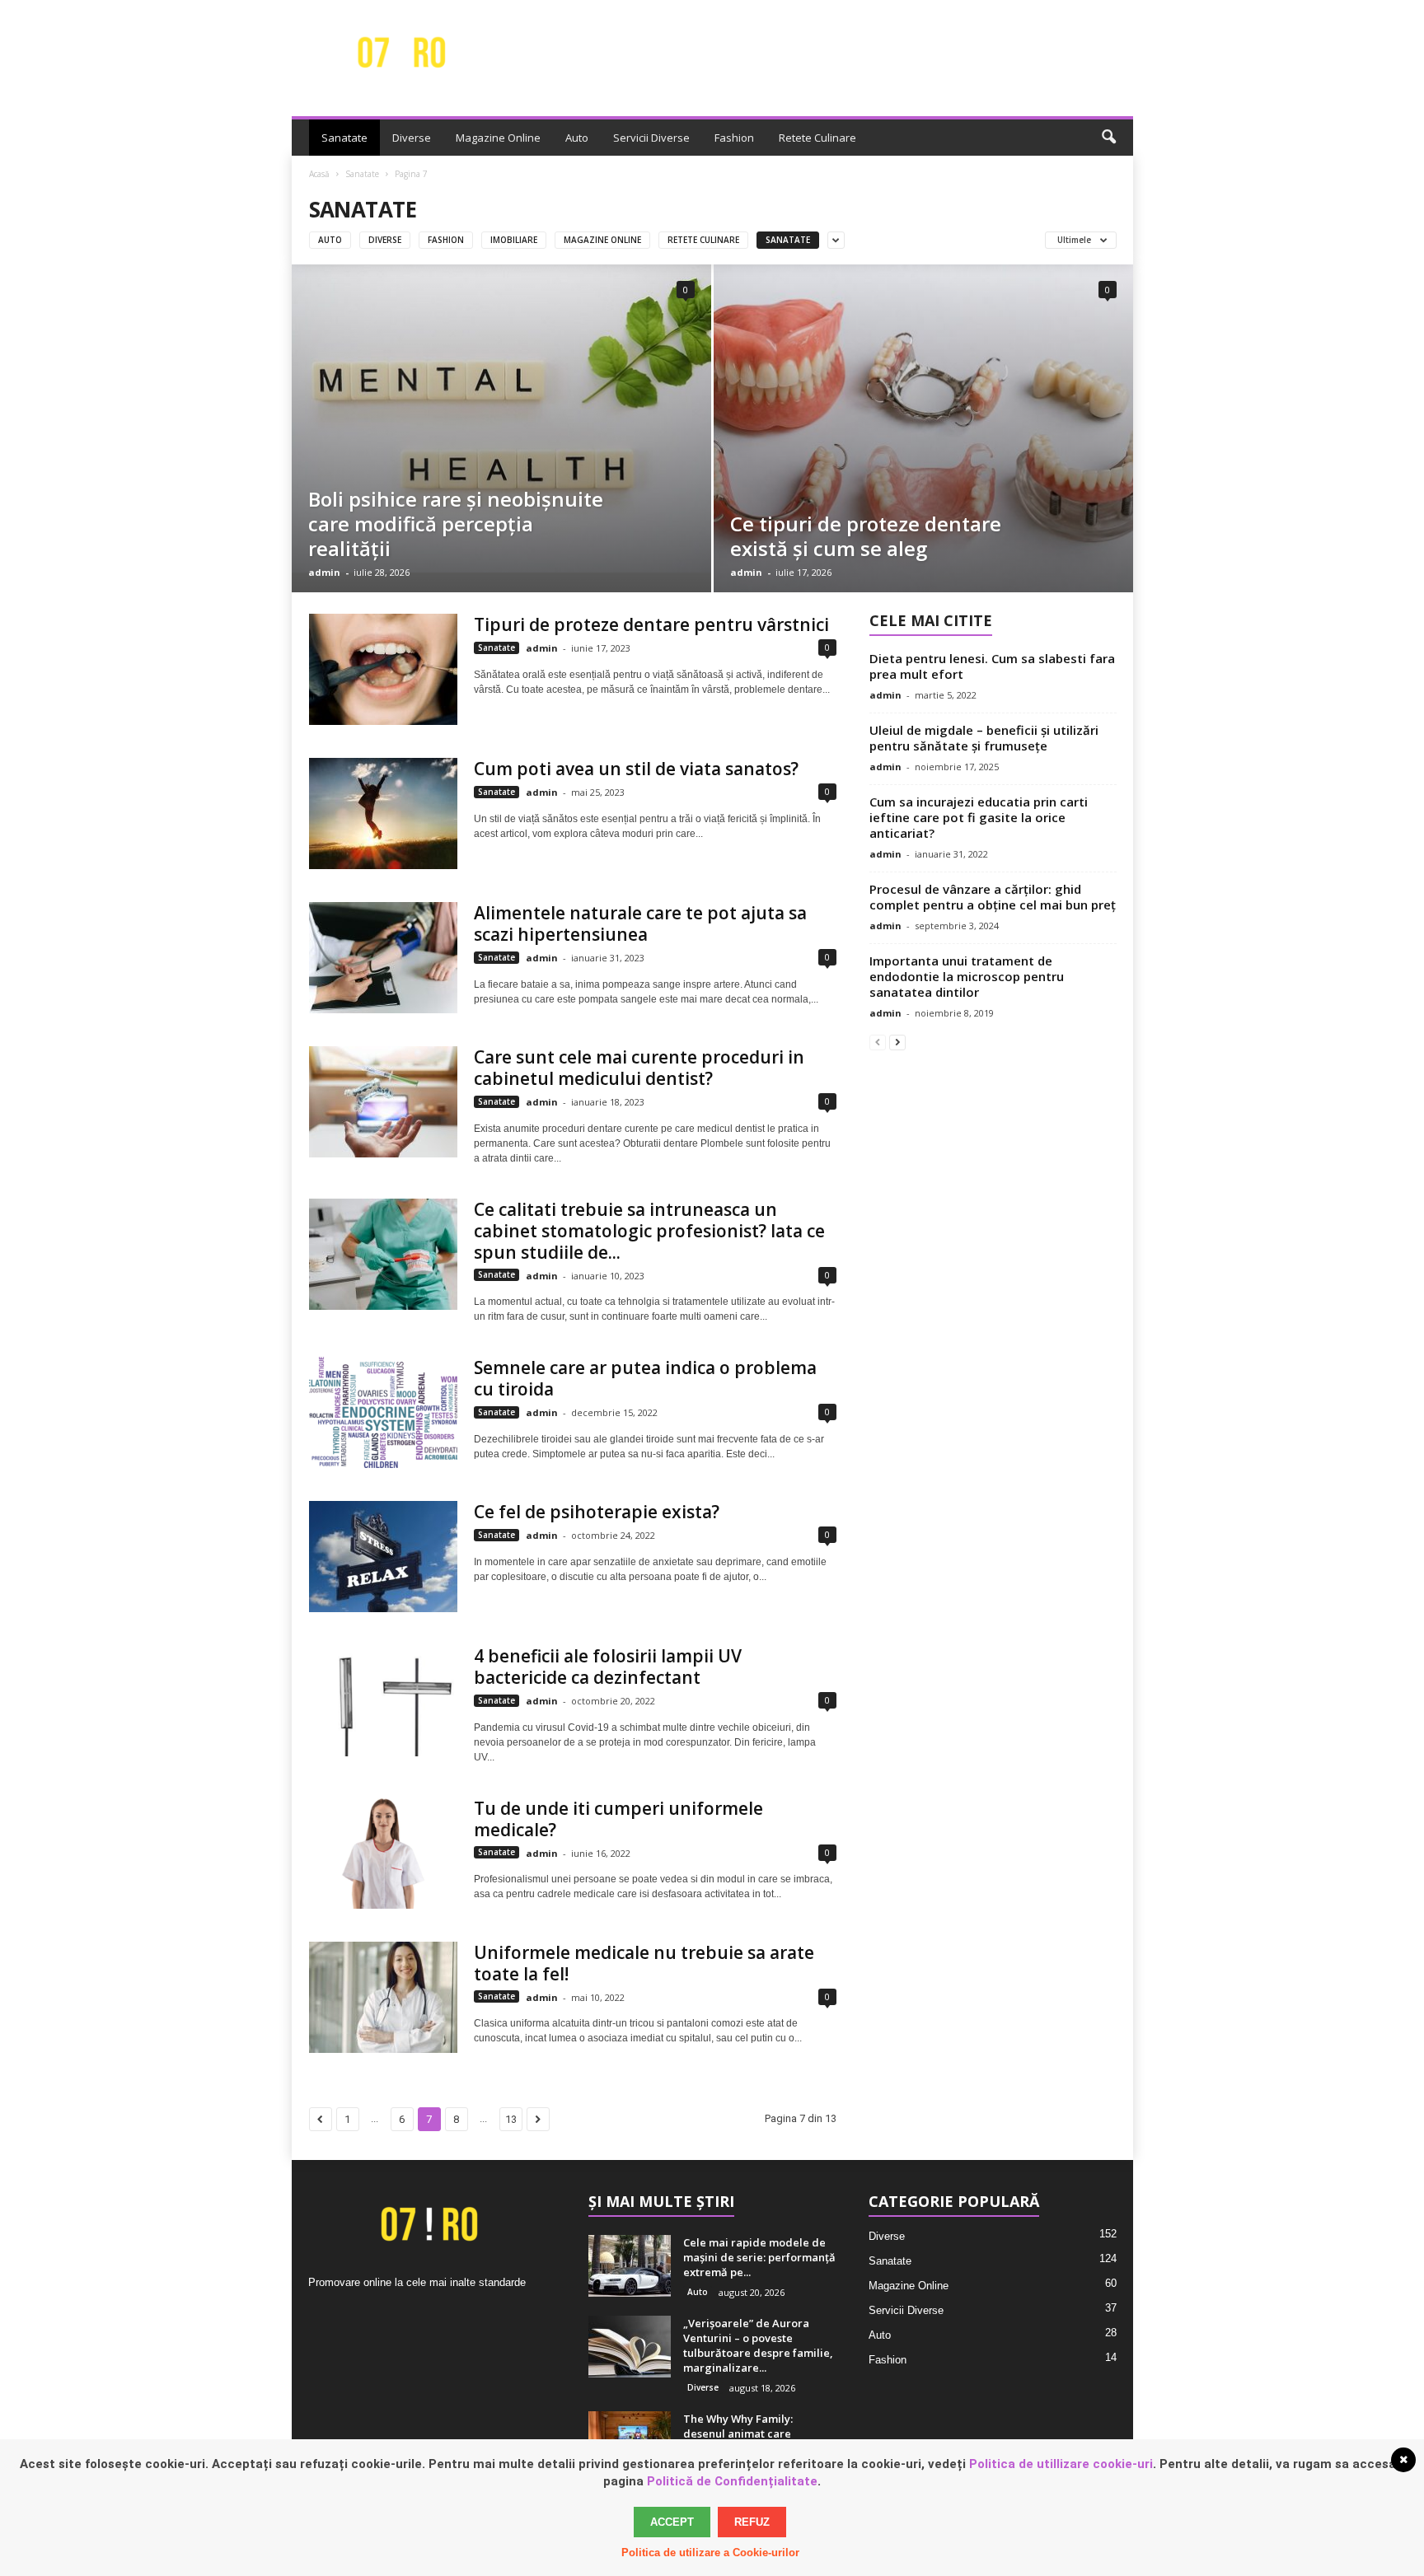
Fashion (734, 138)
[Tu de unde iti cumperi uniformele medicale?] (383, 1853)
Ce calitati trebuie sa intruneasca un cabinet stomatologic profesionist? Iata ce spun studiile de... (649, 1231)
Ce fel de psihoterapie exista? (597, 1512)
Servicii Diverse (651, 138)
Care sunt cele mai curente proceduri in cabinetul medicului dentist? (639, 1068)
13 (511, 2119)
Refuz (752, 2522)
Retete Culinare (817, 138)
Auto (577, 138)
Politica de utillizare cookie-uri (1061, 2464)
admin (324, 572)
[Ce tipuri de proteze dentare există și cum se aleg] (923, 428)
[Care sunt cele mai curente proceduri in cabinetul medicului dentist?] (383, 1102)
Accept (672, 2522)
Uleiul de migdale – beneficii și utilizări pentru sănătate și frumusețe (984, 738)
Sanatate (344, 138)
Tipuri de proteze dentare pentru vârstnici (651, 624)
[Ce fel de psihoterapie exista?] (383, 1557)
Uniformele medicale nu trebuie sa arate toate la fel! (644, 1963)
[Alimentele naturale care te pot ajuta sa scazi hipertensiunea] (383, 958)
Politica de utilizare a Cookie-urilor (710, 2553)
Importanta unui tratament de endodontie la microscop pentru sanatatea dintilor (967, 976)
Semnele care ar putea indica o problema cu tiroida (645, 1378)
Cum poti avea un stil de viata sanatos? (636, 769)
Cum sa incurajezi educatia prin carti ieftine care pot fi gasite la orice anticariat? (979, 817)
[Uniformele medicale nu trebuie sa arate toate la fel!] (383, 1997)
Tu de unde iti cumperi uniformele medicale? (618, 1819)
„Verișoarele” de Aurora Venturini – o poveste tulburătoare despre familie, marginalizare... (758, 2345)
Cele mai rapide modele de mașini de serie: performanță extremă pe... (759, 2257)
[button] (1108, 138)
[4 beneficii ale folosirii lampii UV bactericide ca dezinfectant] (383, 1701)
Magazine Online (498, 138)
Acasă (319, 174)
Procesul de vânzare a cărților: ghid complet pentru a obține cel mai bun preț (993, 897)
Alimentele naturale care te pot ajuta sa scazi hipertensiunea (640, 923)
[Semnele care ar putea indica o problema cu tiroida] (383, 1412)
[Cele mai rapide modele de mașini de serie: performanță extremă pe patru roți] (630, 2266)
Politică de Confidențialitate (732, 2481)
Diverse (412, 138)
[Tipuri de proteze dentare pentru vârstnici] (383, 669)
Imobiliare (514, 240)
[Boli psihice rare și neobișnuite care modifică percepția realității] (501, 418)
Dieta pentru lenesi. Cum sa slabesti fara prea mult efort (992, 666)
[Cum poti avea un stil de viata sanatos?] (383, 813)
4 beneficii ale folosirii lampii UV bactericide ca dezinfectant (608, 1667)
